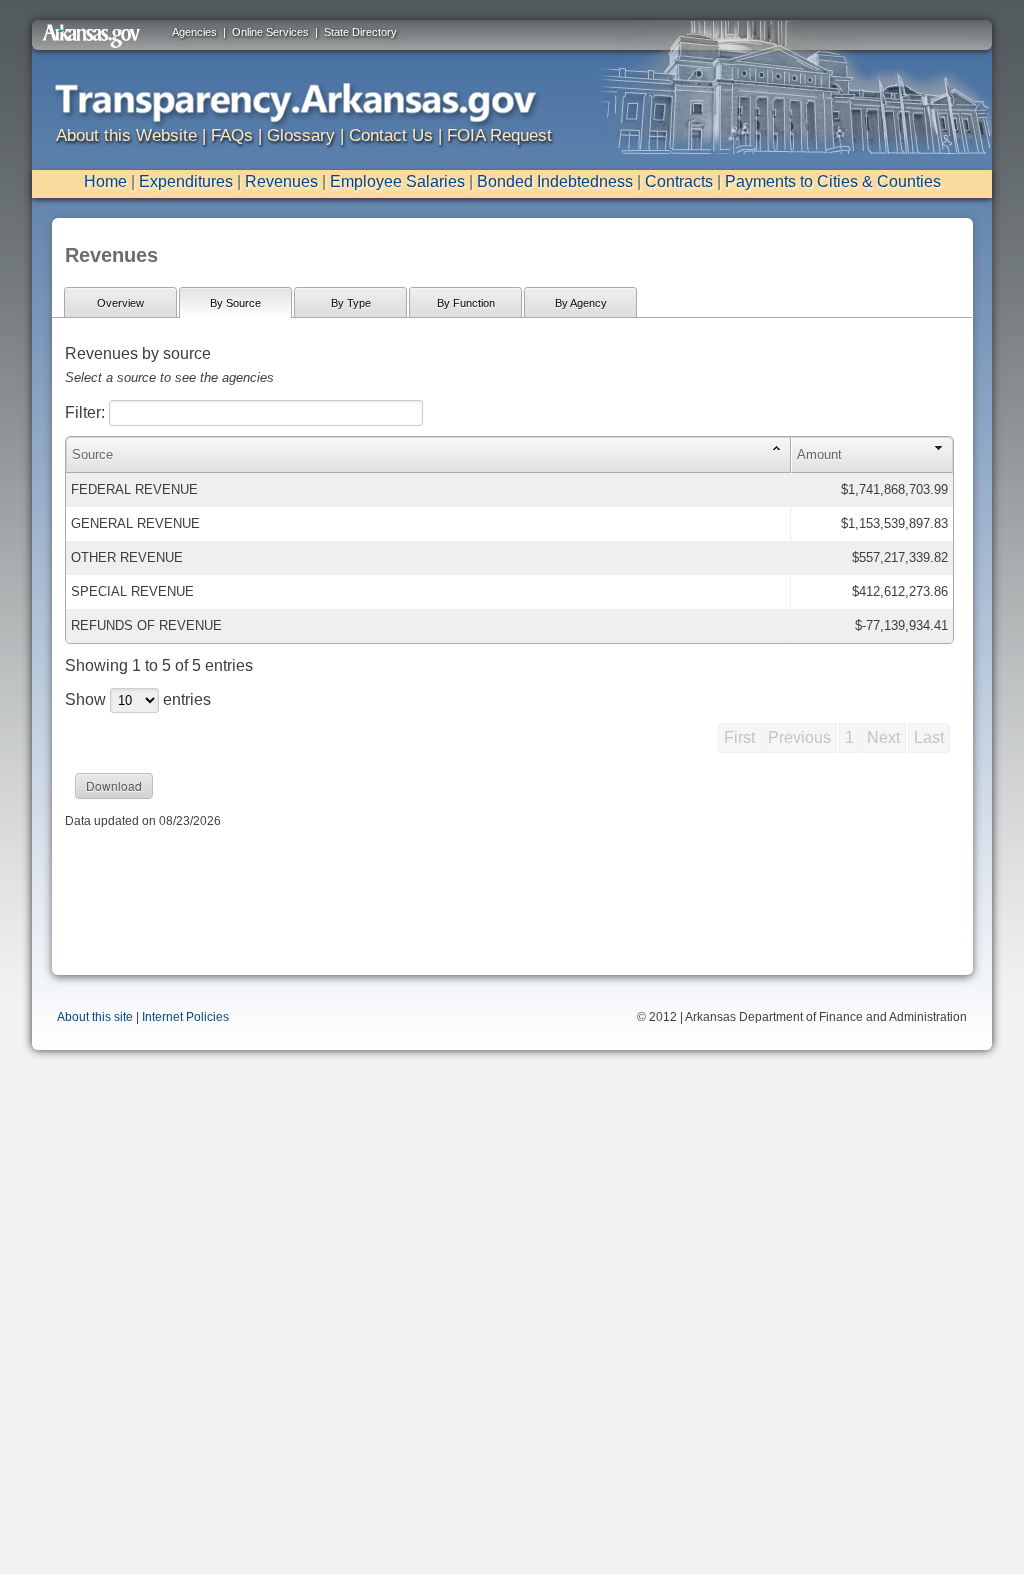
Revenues (281, 181)
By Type (351, 303)
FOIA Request (499, 135)
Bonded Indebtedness (555, 181)
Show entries (138, 699)
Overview (120, 303)
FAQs (232, 135)
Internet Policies (185, 1017)
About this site (95, 1017)
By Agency (581, 303)
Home (105, 181)
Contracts (679, 181)
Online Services (270, 32)
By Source (235, 303)
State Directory (360, 32)
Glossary (301, 135)
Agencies (194, 32)
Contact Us (391, 135)
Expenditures (186, 181)
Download (114, 785)
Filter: (87, 412)
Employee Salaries (397, 181)
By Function (466, 303)
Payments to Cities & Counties (833, 181)
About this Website (126, 135)
